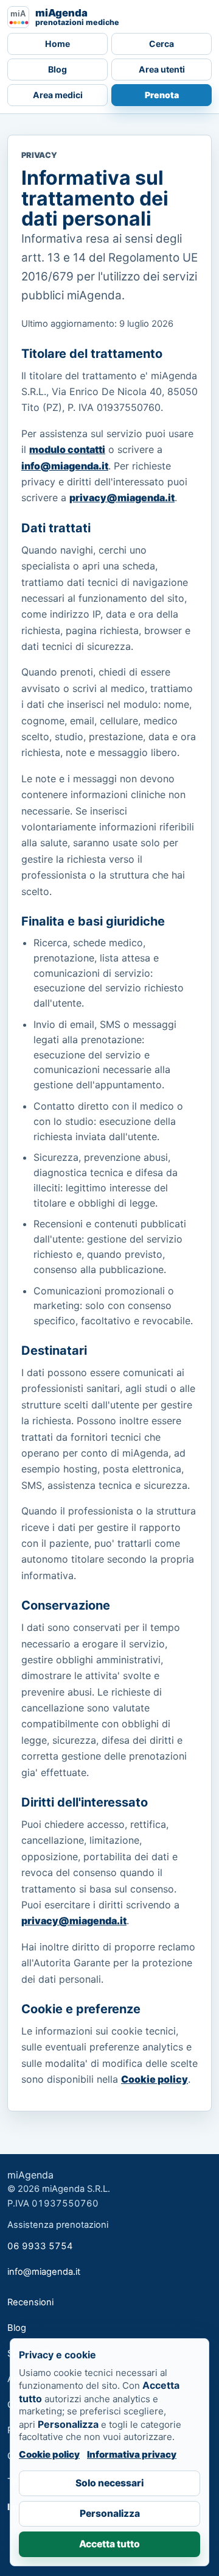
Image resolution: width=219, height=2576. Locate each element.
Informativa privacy (132, 2454)
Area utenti (162, 69)
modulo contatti (67, 449)
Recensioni (30, 2302)
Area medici (58, 95)
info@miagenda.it (65, 466)
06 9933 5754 (40, 2246)
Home (57, 44)
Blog (57, 69)
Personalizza (110, 2514)
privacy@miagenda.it (122, 498)
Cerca (162, 44)
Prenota (162, 95)
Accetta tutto (109, 2544)
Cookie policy (155, 2079)
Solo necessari (109, 2483)
